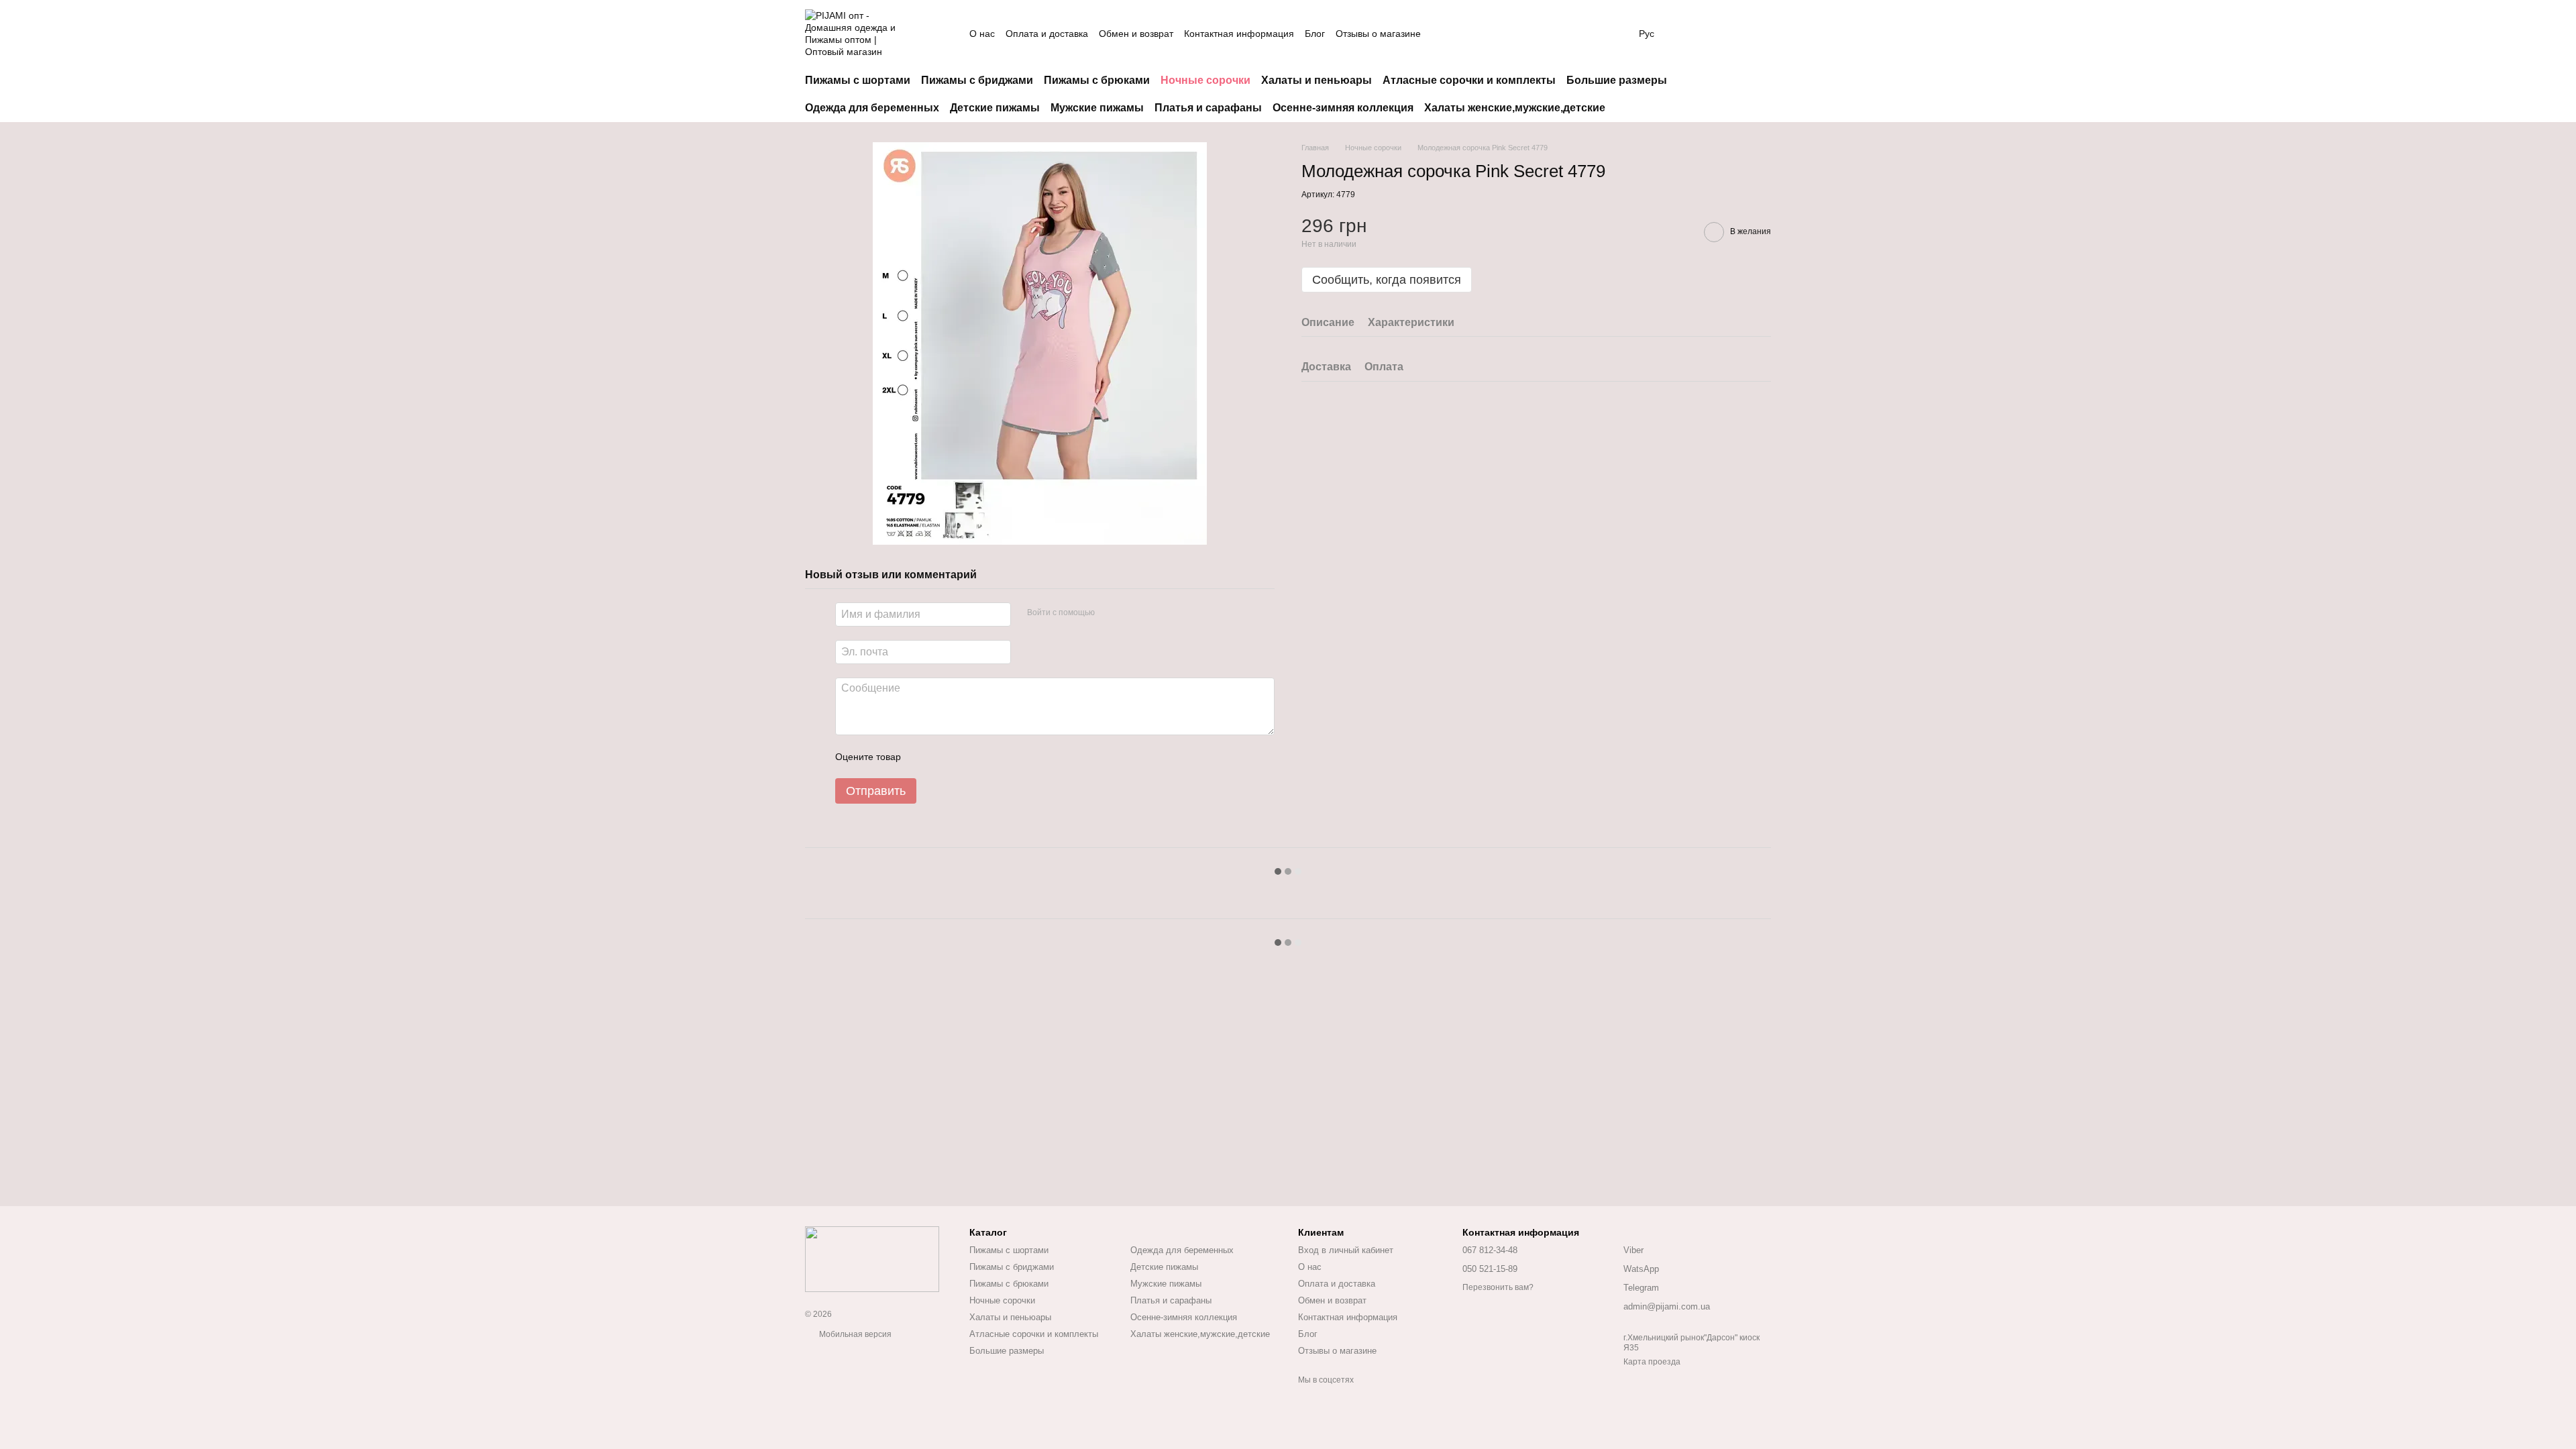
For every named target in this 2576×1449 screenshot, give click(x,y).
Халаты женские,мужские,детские (1515, 108)
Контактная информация (1239, 34)
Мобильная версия (854, 1334)
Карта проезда (1652, 1362)
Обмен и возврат (1136, 34)
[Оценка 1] (923, 757)
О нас (982, 34)
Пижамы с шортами (858, 80)
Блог (1315, 34)
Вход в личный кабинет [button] (1346, 1250)
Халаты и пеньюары (1317, 80)
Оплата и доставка (1047, 34)
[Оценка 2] (945, 757)
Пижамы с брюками (1097, 80)
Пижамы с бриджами (977, 80)
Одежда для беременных (872, 108)
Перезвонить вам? (1498, 1287)
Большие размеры (1617, 80)
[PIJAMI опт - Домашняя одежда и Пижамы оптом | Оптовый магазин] (872, 1258)
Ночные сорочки (1205, 80)
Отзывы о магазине (1378, 34)
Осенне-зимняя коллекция (1343, 108)
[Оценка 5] (1009, 757)
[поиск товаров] (1596, 34)
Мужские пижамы (1097, 108)
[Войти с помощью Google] (1131, 612)
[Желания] (1725, 34)
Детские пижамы (995, 108)
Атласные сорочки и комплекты (1469, 80)
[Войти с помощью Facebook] (1110, 612)
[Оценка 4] (987, 757)
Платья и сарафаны (1208, 108)
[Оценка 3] (966, 757)
